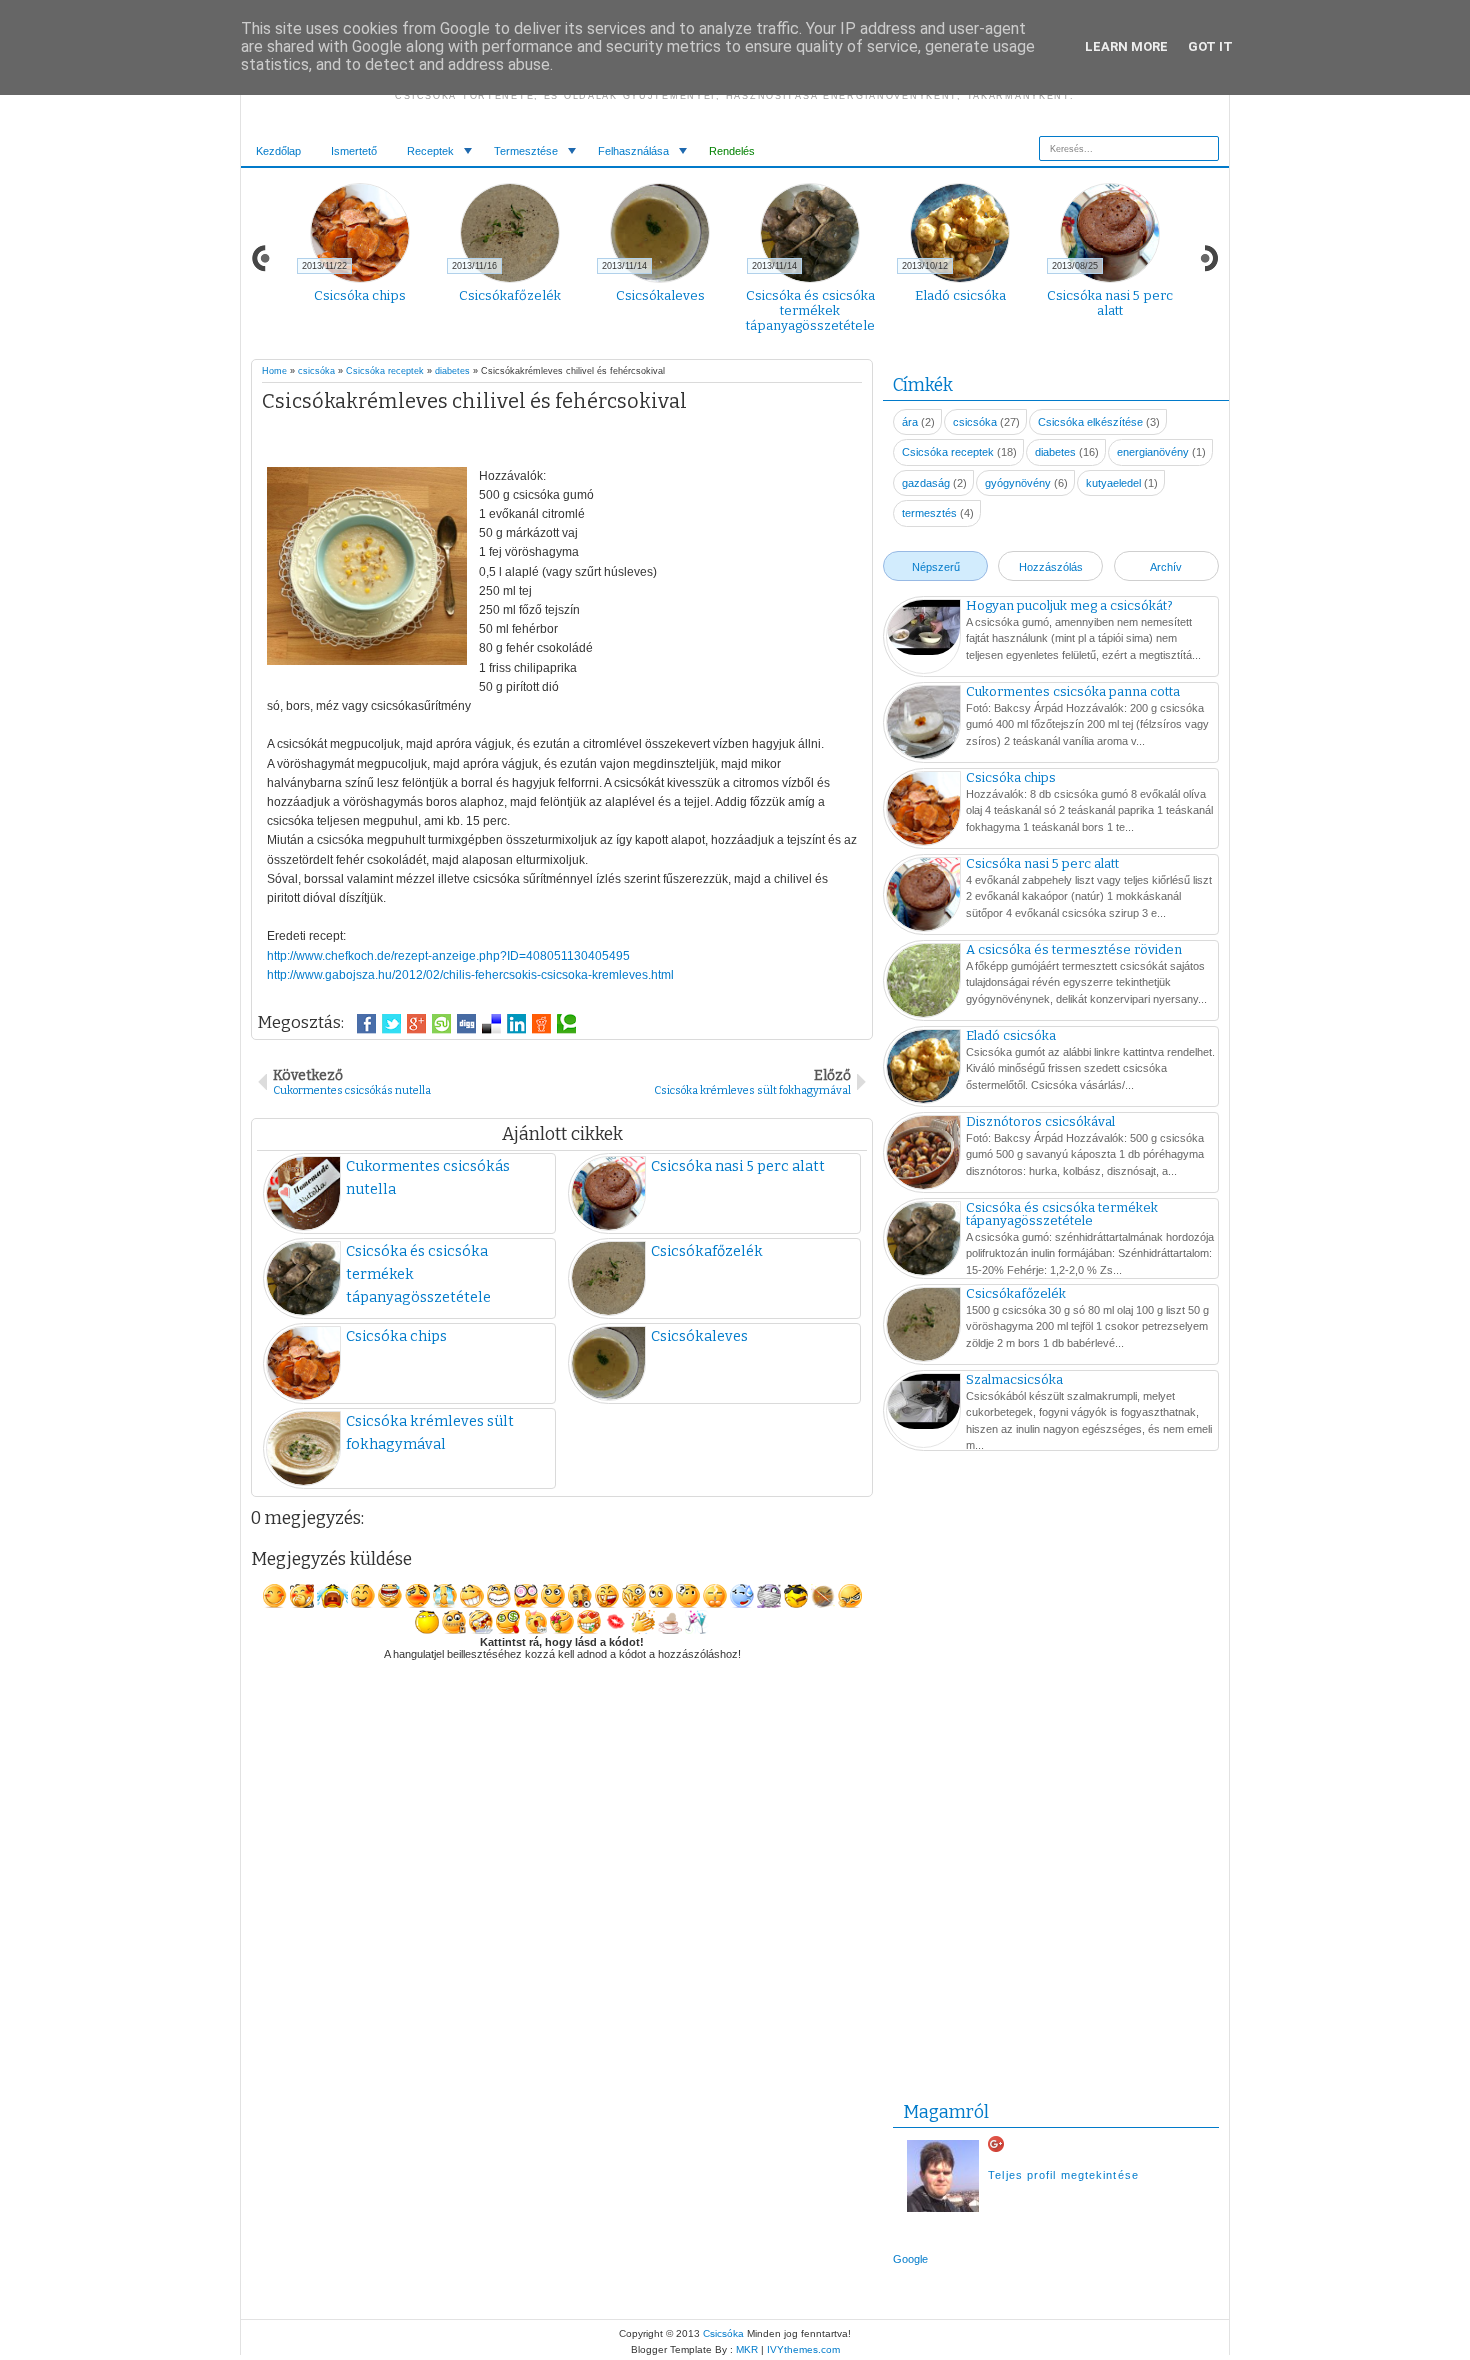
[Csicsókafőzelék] (923, 1327)
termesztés (929, 513)
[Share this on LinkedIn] (516, 1024)
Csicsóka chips (360, 295)
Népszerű (936, 567)
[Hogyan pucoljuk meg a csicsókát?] (923, 629)
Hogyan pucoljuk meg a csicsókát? (1069, 605)
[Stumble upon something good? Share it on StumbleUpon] (441, 1024)
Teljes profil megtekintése (1063, 2175)
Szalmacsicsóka (1014, 1379)
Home (274, 371)
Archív (1166, 567)
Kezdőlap (278, 151)
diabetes (452, 371)
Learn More (1126, 46)
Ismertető (354, 151)
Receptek (430, 151)
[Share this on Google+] (416, 1024)
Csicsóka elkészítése (1090, 422)
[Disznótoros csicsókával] (923, 1155)
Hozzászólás (1051, 567)
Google (910, 2259)
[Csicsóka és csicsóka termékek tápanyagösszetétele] (923, 1241)
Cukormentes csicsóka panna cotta (1073, 691)
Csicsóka (723, 2333)
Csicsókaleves (660, 295)
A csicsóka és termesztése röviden (1074, 949)
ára (910, 422)
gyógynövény (1018, 483)
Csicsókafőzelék (510, 295)
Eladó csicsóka (960, 295)
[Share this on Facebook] (366, 1024)
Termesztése (526, 151)
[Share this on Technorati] (566, 1024)
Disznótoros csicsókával (1040, 1121)
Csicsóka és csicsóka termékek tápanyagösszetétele (810, 310)
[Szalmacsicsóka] (923, 1403)
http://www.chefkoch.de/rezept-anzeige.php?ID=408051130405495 (448, 956)
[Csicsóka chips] (923, 811)
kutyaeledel (1113, 483)
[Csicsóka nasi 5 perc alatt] (923, 897)
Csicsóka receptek (385, 371)
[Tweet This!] (391, 1024)
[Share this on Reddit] (541, 1024)
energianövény (1153, 452)
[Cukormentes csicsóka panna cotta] (923, 725)
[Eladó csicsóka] (923, 1069)
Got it (1210, 46)
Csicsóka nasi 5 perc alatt (1110, 303)
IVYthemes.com (803, 2349)
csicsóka (316, 371)
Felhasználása (633, 151)
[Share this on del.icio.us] (491, 1024)
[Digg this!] (466, 1024)
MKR (747, 2349)
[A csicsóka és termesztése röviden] (923, 983)
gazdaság (926, 483)
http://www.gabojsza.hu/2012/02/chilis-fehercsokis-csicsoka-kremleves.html (470, 975)
